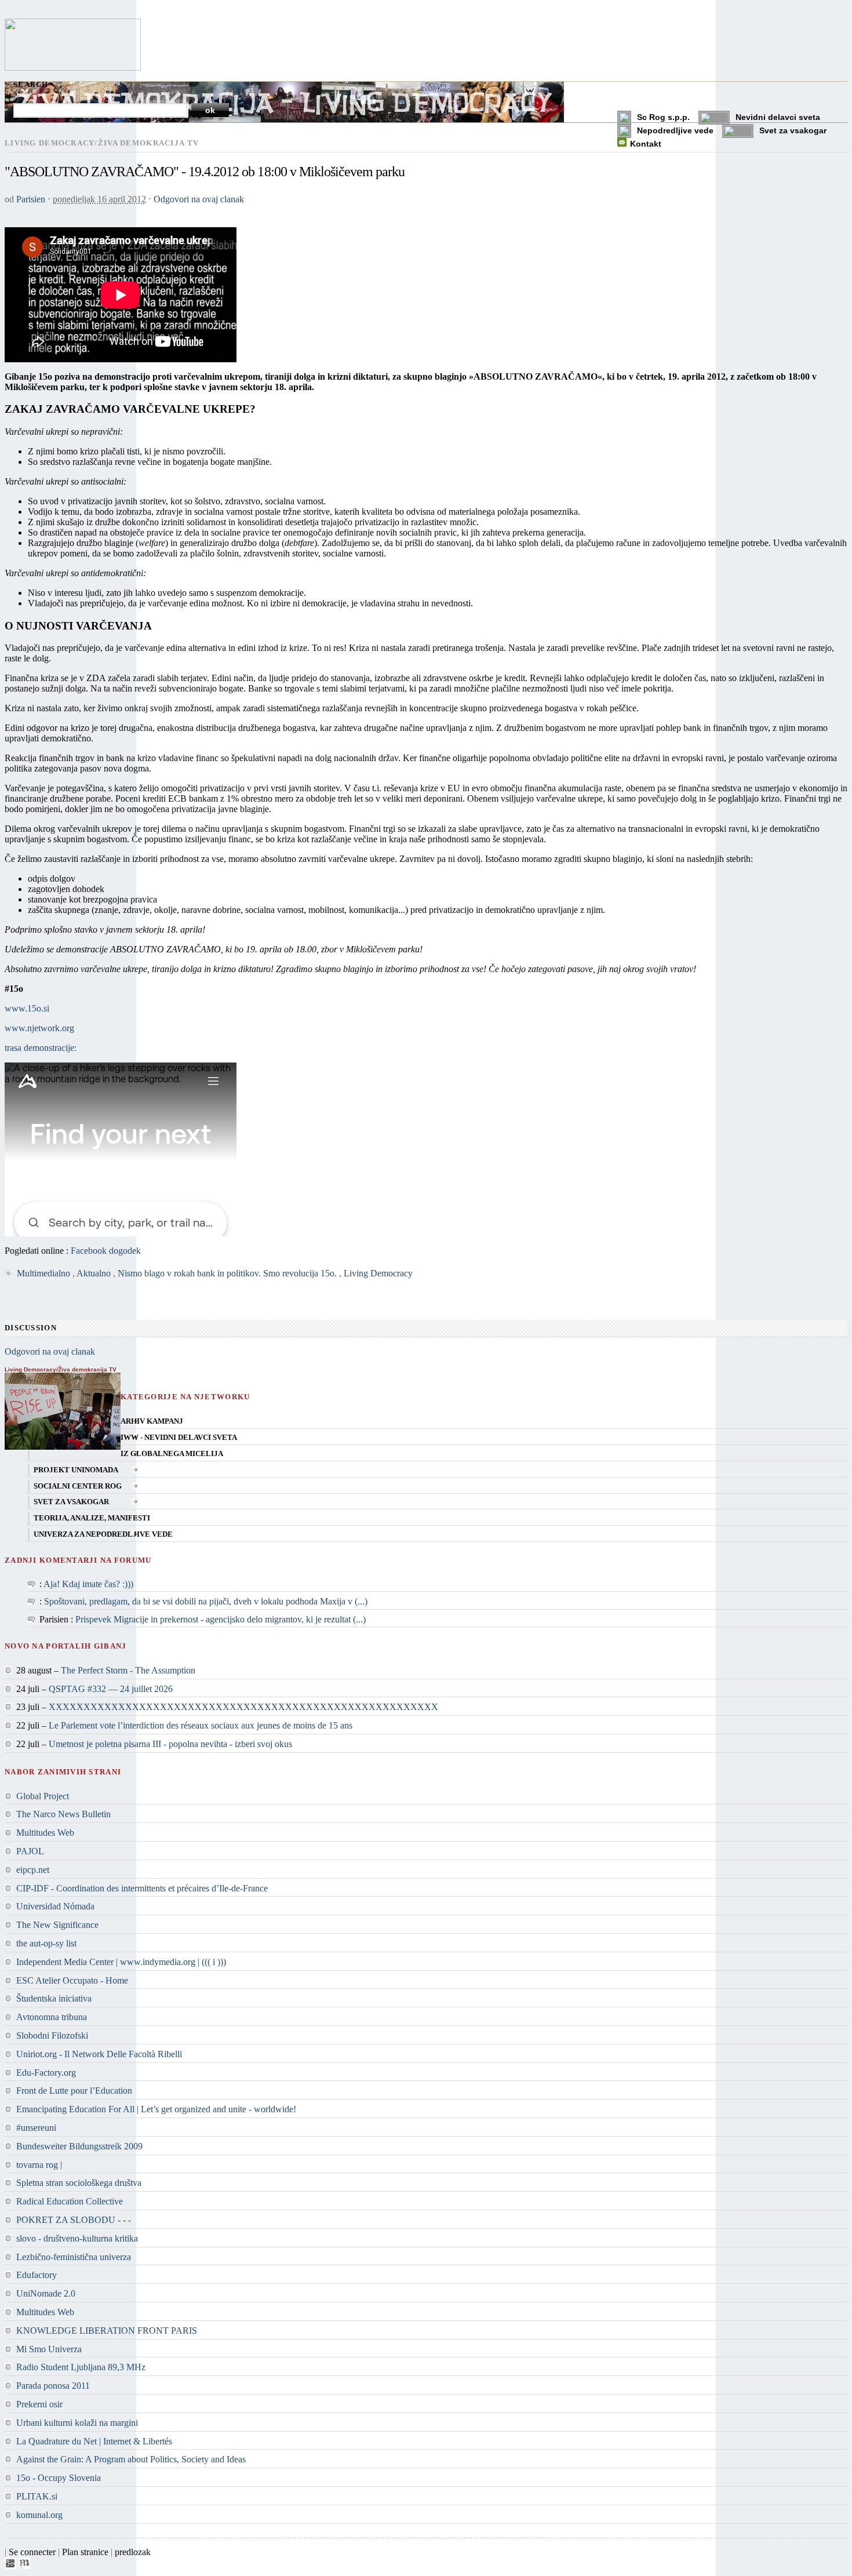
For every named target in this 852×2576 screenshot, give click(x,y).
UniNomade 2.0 (46, 2293)
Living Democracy (378, 1273)
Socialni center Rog (78, 1486)
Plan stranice (85, 2552)
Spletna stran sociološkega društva (79, 2183)
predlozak (133, 2552)
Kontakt (646, 144)
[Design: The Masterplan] (24, 2566)
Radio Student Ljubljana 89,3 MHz (81, 2367)
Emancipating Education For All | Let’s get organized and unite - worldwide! (156, 2109)
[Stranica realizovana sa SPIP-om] (10, 2566)
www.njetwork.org (39, 1028)
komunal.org (39, 2515)
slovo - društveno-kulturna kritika (77, 2238)
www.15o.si (27, 1008)
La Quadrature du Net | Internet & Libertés (94, 2441)
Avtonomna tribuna (52, 2017)
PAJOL (30, 1851)
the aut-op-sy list (46, 1943)
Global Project (43, 1796)
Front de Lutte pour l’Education (74, 2091)
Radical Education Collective (70, 2201)
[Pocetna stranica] (73, 68)
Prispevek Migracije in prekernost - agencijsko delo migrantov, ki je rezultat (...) (221, 1619)
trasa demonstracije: (41, 1048)
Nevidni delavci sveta (778, 117)
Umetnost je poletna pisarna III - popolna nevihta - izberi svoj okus (170, 1744)
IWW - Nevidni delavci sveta (179, 1438)
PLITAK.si (37, 2496)
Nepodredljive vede (675, 130)
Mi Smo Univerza (49, 2349)
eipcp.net (33, 1870)
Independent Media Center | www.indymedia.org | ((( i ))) (121, 1962)
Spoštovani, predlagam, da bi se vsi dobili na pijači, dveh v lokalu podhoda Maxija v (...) (206, 1601)
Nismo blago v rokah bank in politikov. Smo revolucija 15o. (227, 1273)
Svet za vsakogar (793, 130)
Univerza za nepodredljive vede (103, 1534)
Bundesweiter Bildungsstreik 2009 (79, 2146)
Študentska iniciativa (54, 1998)
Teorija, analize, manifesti (92, 1518)
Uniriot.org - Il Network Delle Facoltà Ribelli (99, 2054)
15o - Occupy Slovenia (59, 2478)
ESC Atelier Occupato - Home (72, 1980)
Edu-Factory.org (46, 2073)
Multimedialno (43, 1273)
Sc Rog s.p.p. (663, 117)
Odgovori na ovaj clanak (199, 199)
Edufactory (37, 2275)
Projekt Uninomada (76, 1470)
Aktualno (94, 1273)
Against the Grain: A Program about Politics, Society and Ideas (131, 2459)
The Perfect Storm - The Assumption (128, 1670)
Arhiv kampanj (152, 1421)
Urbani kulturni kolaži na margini (77, 2423)
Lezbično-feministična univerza (74, 2257)
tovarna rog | (39, 2165)
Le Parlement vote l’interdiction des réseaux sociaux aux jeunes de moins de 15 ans (201, 1725)
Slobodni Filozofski (52, 2035)
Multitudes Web (45, 1833)
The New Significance (57, 1925)
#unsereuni (36, 2128)
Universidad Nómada (55, 1906)
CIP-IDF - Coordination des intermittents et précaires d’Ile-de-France (142, 1888)
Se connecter (32, 2552)
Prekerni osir (39, 2404)
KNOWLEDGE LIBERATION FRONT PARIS (107, 2331)
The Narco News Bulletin (63, 1814)
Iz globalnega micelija (172, 1454)
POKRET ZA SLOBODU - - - (74, 2220)
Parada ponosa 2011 (53, 2386)
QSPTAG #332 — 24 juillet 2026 (111, 1689)
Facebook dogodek (106, 1251)
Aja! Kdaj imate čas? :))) (88, 1584)
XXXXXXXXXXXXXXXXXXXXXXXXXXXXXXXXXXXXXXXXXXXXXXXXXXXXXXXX (243, 1707)
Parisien (31, 199)
